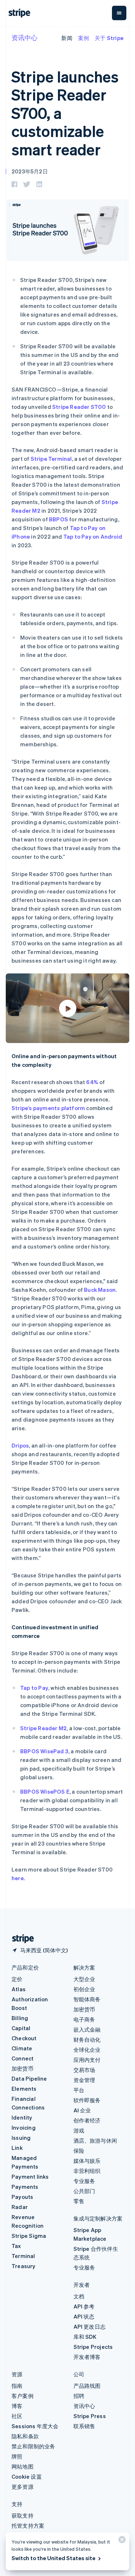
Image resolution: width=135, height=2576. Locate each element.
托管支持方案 (28, 2526)
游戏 (79, 2130)
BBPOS (58, 519)
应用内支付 (87, 2060)
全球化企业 (87, 2050)
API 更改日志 (90, 2327)
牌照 (17, 2456)
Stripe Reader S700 (79, 407)
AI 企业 (82, 2110)
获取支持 (22, 2515)
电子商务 (84, 2019)
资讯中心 (24, 37)
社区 (17, 2416)
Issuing (21, 2138)
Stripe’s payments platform (48, 1108)
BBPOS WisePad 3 (44, 1751)
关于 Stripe (109, 38)
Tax (16, 2246)
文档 (79, 2296)
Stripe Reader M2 (43, 1728)
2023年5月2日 (30, 171)
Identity (22, 2117)
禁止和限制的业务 (33, 2446)
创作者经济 (87, 2120)
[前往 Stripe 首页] (20, 1939)
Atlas (19, 1989)
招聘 (79, 2396)
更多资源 (22, 2487)
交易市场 (84, 2070)
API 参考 (84, 2306)
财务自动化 (87, 2040)
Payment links (30, 2177)
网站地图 (22, 2466)
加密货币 (22, 2068)
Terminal (23, 2256)
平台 (79, 2090)
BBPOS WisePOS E (45, 1791)
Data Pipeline (29, 2078)
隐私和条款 (25, 2436)
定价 (17, 1979)
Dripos (20, 1445)
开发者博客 (87, 2357)
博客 (17, 2406)
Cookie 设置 (27, 2476)
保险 (79, 2151)
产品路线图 (87, 2386)
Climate (22, 2048)
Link (17, 2148)
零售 (79, 2201)
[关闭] (121, 2541)
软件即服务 (87, 2100)
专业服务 (84, 2181)
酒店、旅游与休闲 (95, 2140)
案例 (84, 38)
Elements (24, 2089)
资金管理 (84, 2080)
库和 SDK (85, 2337)
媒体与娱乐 (87, 2161)
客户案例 (22, 2396)
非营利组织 (87, 2171)
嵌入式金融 (87, 2029)
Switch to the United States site (53, 2558)
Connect (22, 2058)
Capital (21, 2028)
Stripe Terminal (51, 459)
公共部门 (84, 2191)
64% (92, 1082)
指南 (17, 2386)
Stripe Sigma (29, 2236)
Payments (25, 2187)
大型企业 (84, 1979)
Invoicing (24, 2127)
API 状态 (84, 2316)
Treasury (24, 2266)
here (18, 1878)
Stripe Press (90, 2416)
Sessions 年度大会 (35, 2426)
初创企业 (84, 1989)
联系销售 (84, 2426)
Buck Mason (100, 1290)
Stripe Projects (93, 2347)
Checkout (24, 2038)
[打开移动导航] (119, 13)
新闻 (67, 38)
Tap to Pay (34, 1688)
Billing (20, 2018)
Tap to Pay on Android (93, 536)
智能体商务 (87, 1999)
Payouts (22, 2197)
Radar (20, 2207)
